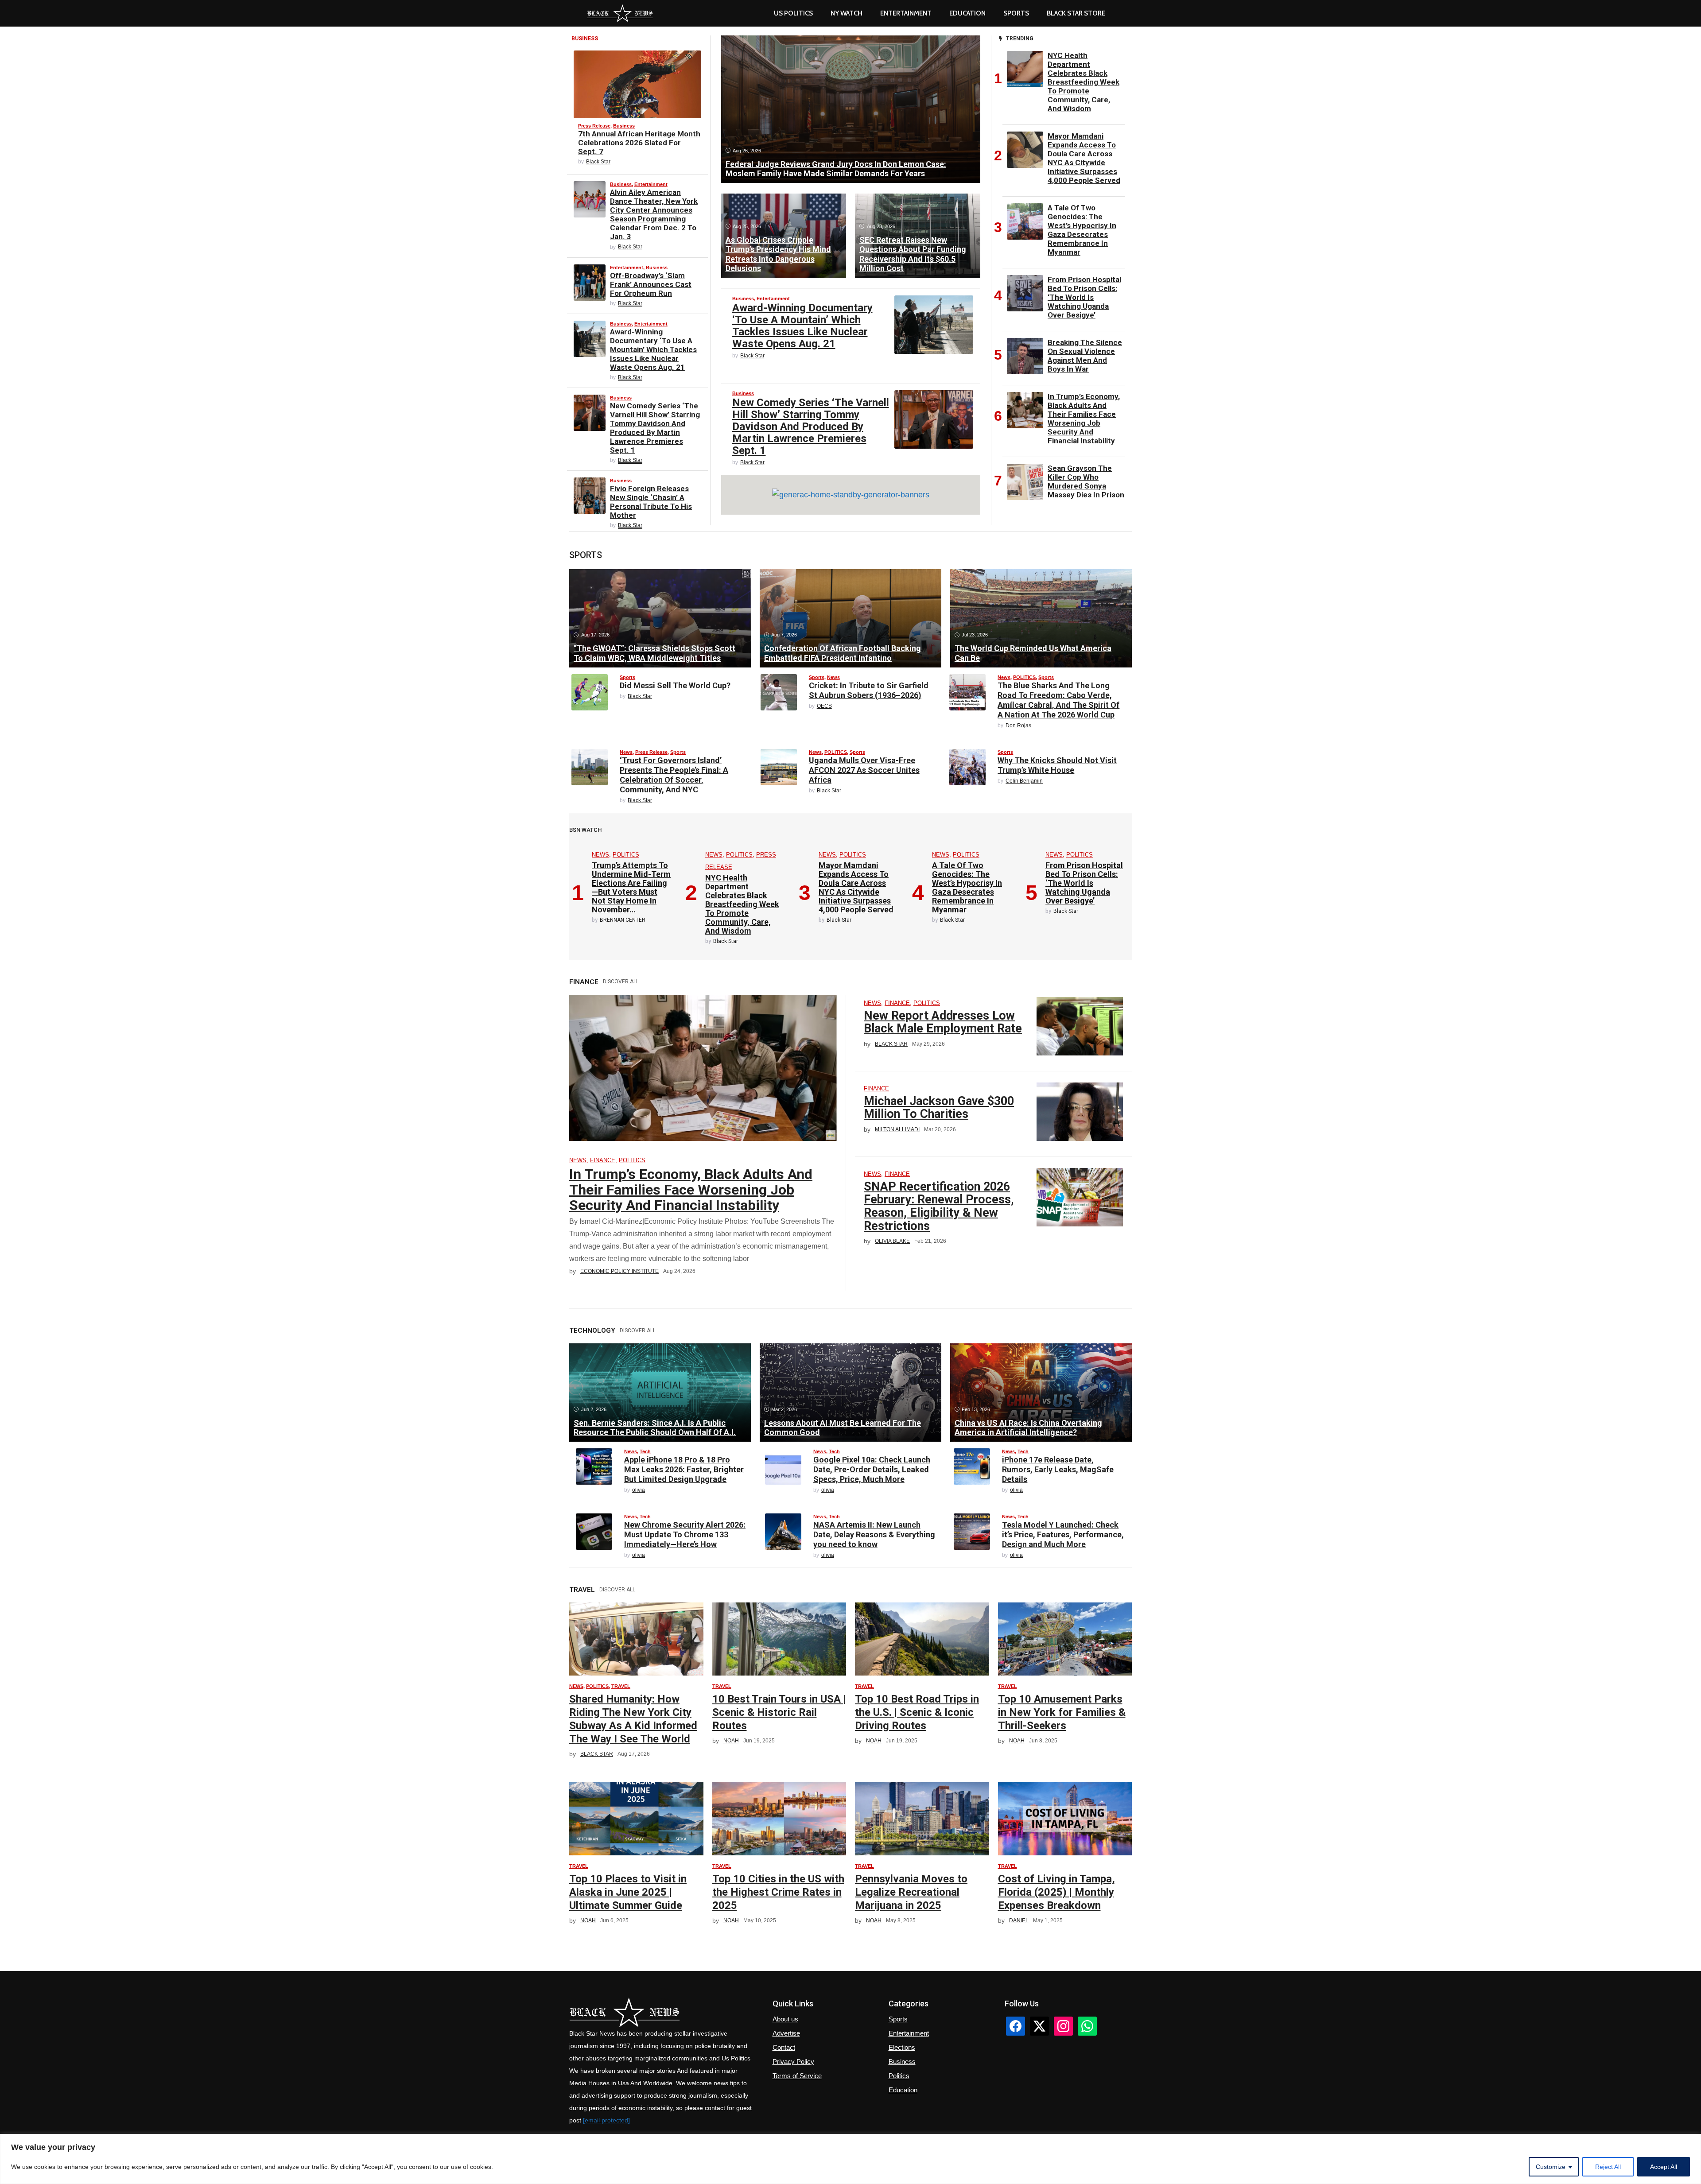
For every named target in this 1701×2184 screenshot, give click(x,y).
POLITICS (1024, 677)
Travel (621, 1686)
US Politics (793, 13)
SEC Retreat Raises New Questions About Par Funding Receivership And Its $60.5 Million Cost (913, 254)
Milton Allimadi (897, 1129)
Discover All (621, 981)
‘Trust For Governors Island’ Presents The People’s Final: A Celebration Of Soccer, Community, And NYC (674, 775)
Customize (1551, 2167)
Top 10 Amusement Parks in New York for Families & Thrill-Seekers (1062, 1712)
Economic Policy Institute (619, 1271)
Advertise (786, 2033)
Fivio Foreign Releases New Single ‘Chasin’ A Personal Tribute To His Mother (651, 502)
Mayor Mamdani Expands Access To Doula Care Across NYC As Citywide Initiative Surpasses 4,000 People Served (1084, 158)
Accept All (1664, 2167)
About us (785, 2019)
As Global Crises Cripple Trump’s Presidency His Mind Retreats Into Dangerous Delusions (778, 254)
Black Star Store (1076, 13)
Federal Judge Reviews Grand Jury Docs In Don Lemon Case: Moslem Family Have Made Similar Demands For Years (836, 169)
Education (903, 2090)
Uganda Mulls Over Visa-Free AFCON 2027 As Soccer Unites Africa (864, 770)
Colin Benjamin (1024, 781)
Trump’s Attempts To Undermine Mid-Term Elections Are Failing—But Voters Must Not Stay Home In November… (631, 887)
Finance (603, 1160)
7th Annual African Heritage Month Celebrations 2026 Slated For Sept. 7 (639, 143)
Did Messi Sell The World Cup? (675, 685)
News (833, 677)
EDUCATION (967, 13)
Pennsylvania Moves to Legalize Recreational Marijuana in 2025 (911, 1892)
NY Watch (847, 13)
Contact (784, 2047)
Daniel (1019, 1920)
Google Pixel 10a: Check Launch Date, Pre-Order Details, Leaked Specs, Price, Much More (872, 1469)
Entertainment (906, 13)
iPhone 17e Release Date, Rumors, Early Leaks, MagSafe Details (1058, 1469)
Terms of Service (797, 2076)
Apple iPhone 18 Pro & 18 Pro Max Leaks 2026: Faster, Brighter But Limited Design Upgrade (684, 1469)
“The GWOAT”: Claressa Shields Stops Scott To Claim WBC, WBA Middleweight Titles (654, 653)
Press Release (594, 126)
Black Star (598, 162)
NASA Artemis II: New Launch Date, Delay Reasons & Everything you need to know (874, 1534)
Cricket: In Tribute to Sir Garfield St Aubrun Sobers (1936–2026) (869, 690)
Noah (731, 1741)
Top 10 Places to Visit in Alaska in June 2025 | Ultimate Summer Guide (628, 1892)
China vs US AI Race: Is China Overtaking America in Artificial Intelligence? (1028, 1428)
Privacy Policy (793, 2062)
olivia (639, 1490)
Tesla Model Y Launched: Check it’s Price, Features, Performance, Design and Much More (1063, 1534)
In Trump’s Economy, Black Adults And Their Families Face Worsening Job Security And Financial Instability (1084, 419)
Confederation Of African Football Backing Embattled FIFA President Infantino (843, 653)
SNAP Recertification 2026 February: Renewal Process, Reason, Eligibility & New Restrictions (939, 1206)
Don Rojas (1018, 725)
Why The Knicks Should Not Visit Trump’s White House (1057, 765)
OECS (824, 706)
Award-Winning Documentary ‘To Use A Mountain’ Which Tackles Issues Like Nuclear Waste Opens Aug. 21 (653, 349)
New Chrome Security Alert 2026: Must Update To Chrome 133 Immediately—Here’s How (685, 1534)
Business (624, 126)
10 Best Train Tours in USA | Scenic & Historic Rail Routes (779, 1712)
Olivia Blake (892, 1241)
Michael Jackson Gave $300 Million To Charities (939, 1108)
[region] (850, 2159)
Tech (645, 1451)
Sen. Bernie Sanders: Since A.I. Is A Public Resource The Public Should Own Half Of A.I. (655, 1428)
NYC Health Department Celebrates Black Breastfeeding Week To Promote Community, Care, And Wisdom (1084, 82)
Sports (1016, 13)
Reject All (1608, 2167)
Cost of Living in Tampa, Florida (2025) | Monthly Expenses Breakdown (1056, 1892)
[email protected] (606, 2120)
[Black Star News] (620, 13)
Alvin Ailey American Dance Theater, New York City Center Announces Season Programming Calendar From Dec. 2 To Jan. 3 (654, 214)
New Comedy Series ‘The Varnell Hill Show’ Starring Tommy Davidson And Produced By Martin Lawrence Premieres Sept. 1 (655, 428)
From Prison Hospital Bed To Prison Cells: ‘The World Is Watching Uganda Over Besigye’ (1084, 297)
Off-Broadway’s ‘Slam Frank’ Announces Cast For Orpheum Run (651, 284)
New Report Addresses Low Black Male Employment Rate (943, 1022)
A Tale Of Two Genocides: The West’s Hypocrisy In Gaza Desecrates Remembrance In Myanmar (1082, 230)
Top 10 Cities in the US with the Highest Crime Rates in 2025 (778, 1892)
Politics (899, 2076)
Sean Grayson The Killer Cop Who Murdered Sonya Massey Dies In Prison (1086, 481)
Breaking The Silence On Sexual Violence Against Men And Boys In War (1085, 356)
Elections (902, 2047)
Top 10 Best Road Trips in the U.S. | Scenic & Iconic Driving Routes (917, 1712)
